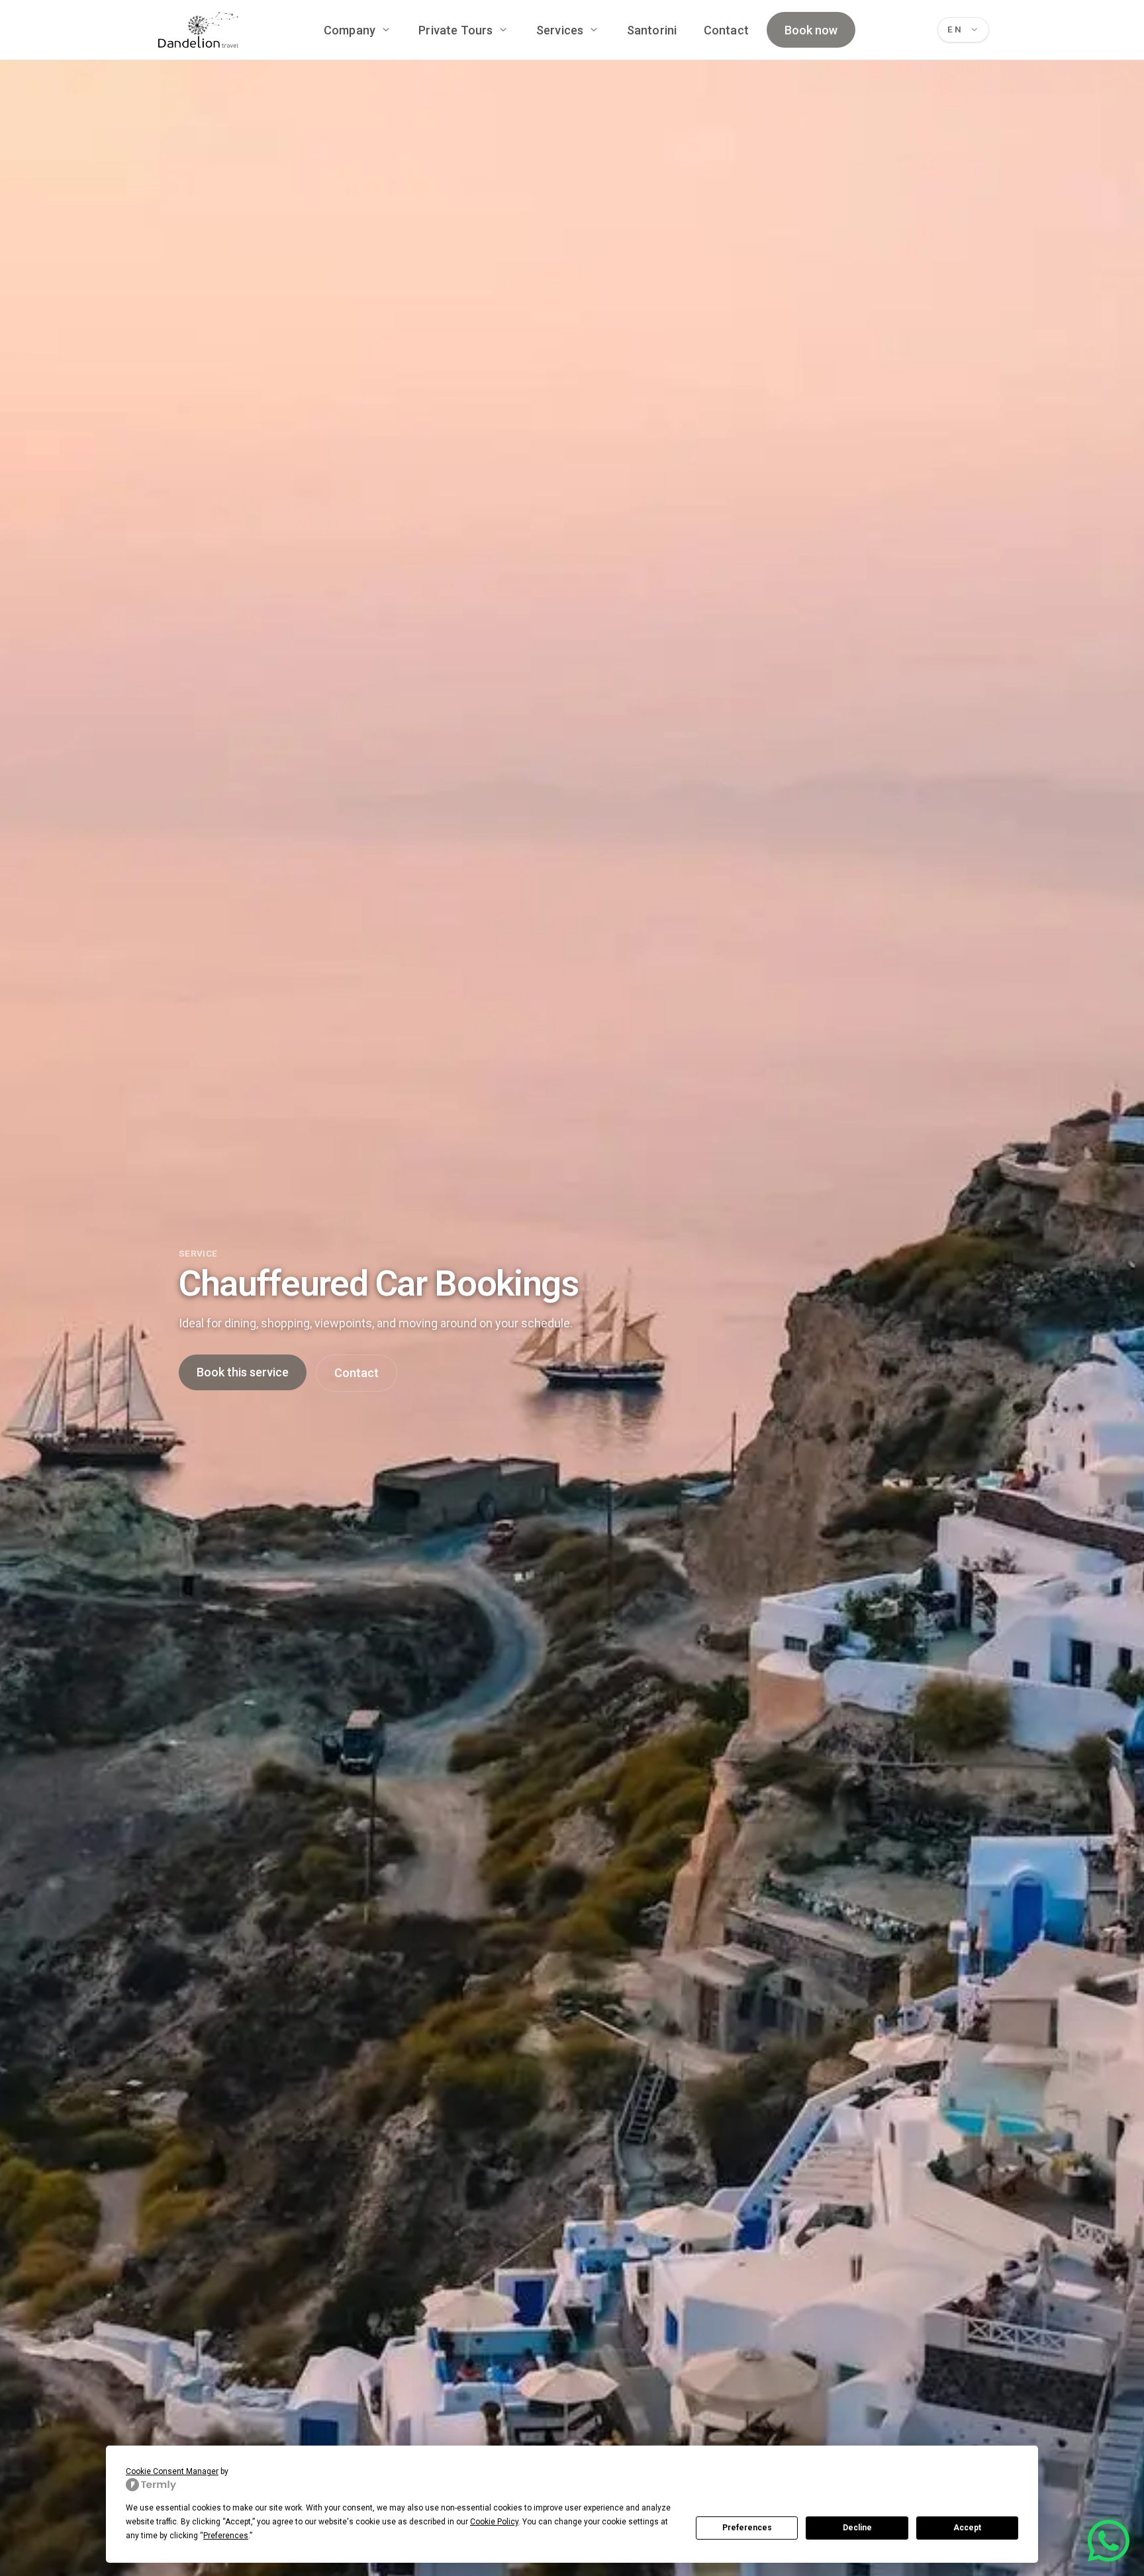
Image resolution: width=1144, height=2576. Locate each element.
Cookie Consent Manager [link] (172, 2471)
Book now (811, 30)
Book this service (243, 1372)
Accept (967, 2528)
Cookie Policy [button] (494, 2522)
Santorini (652, 30)
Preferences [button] (226, 2536)
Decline (857, 2528)
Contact (726, 30)
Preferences (747, 2528)
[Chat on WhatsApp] (1109, 2541)
